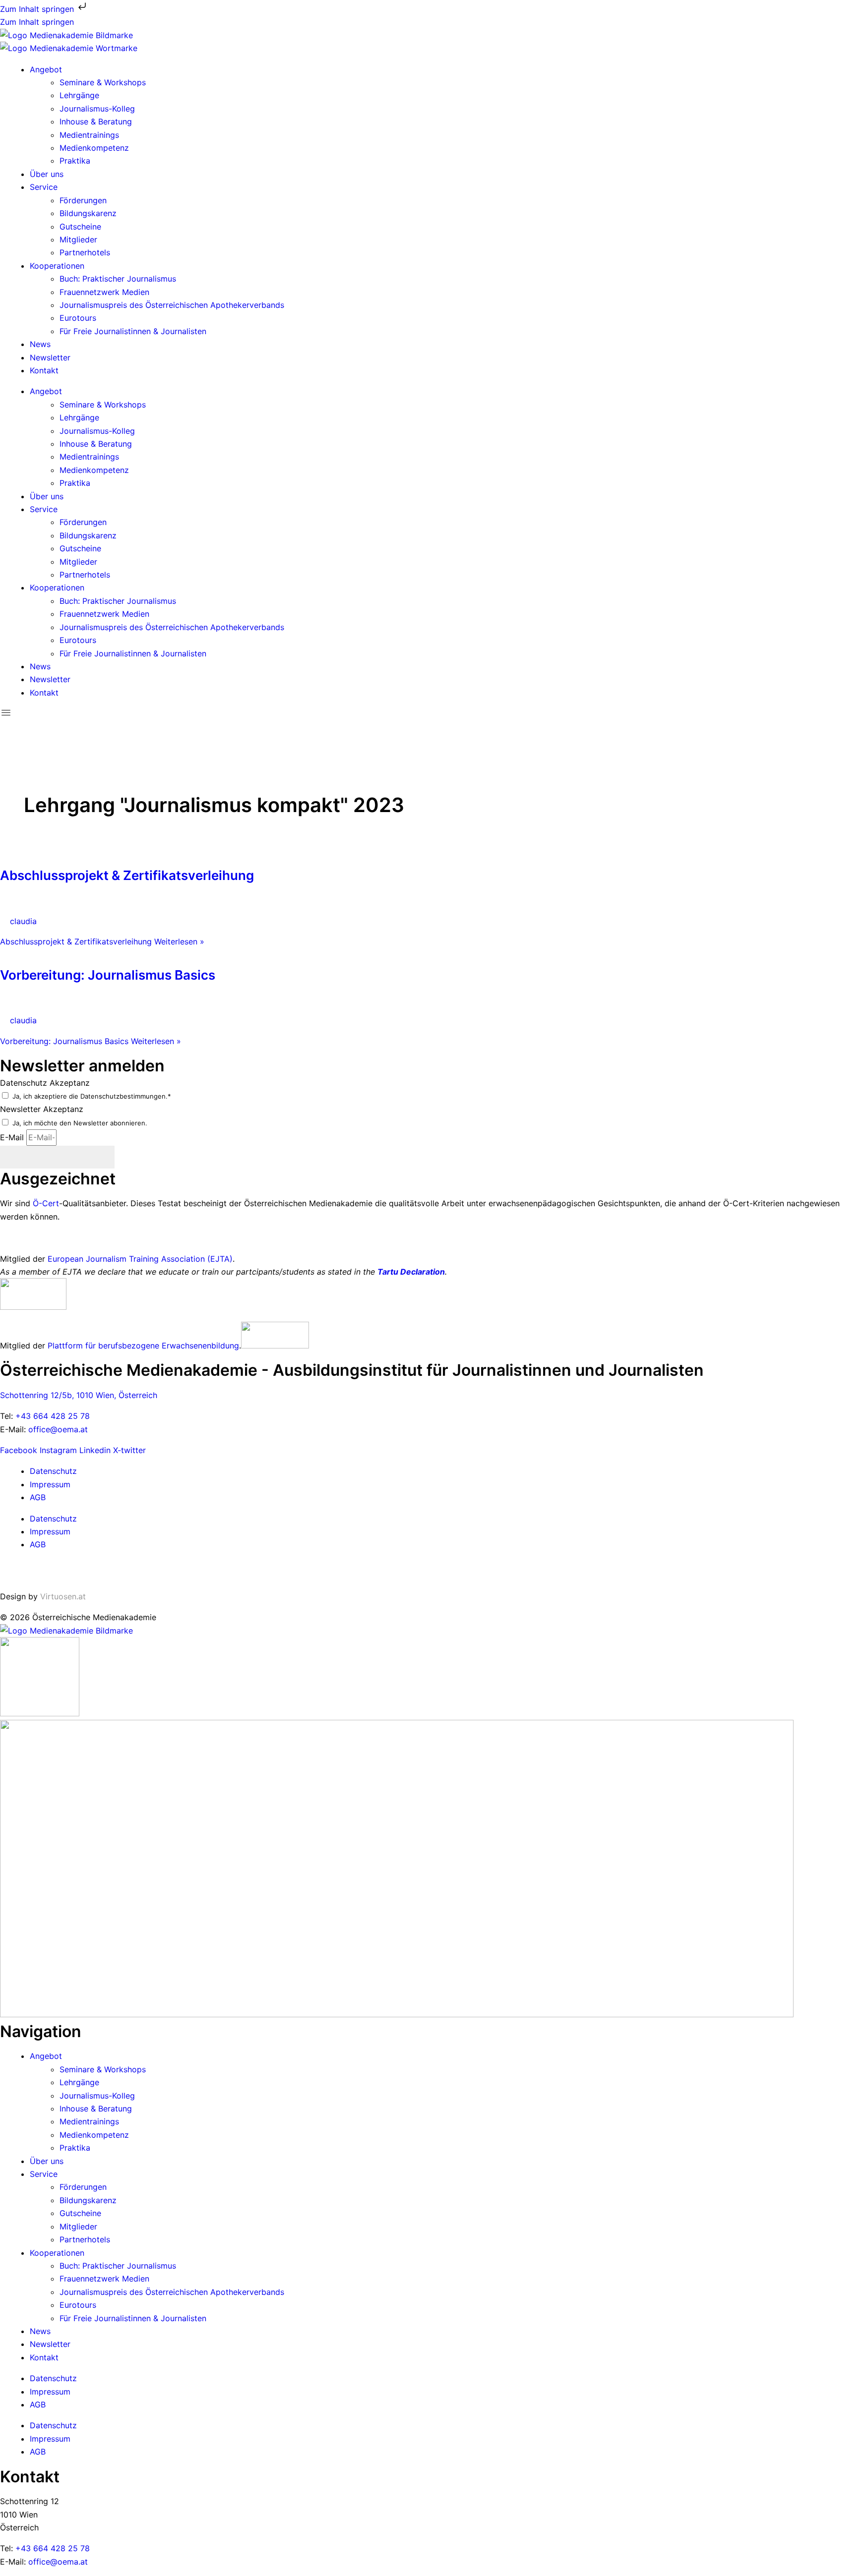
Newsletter (50, 357)
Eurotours (78, 318)
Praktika (75, 161)
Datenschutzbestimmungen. (124, 1096)
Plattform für (73, 1346)
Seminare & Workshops (103, 82)
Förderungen (83, 200)
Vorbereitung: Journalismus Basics (108, 975)
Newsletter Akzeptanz (42, 1109)
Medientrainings (89, 135)
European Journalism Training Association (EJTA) (140, 1259)
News (40, 344)
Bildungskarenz (88, 213)
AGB (38, 1497)
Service (44, 187)
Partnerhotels (85, 252)
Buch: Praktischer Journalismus (118, 279)
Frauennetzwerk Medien (104, 292)
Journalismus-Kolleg (97, 109)
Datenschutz (53, 1471)
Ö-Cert (46, 1203)
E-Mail (13, 1137)
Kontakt (44, 370)
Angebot (46, 69)
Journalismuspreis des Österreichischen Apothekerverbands (172, 305)
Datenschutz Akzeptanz (45, 1083)
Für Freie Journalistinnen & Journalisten (133, 331)
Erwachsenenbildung (200, 1346)
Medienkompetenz (94, 148)
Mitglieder (78, 239)
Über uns (47, 174)
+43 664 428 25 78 (53, 1416)
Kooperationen (57, 266)
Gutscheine (80, 227)
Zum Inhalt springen (38, 9)
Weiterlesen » (102, 941)
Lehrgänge (79, 95)
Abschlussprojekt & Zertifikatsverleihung (127, 875)
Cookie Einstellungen (39, 1571)
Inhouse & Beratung (96, 121)
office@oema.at (58, 1429)
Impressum (50, 1484)
